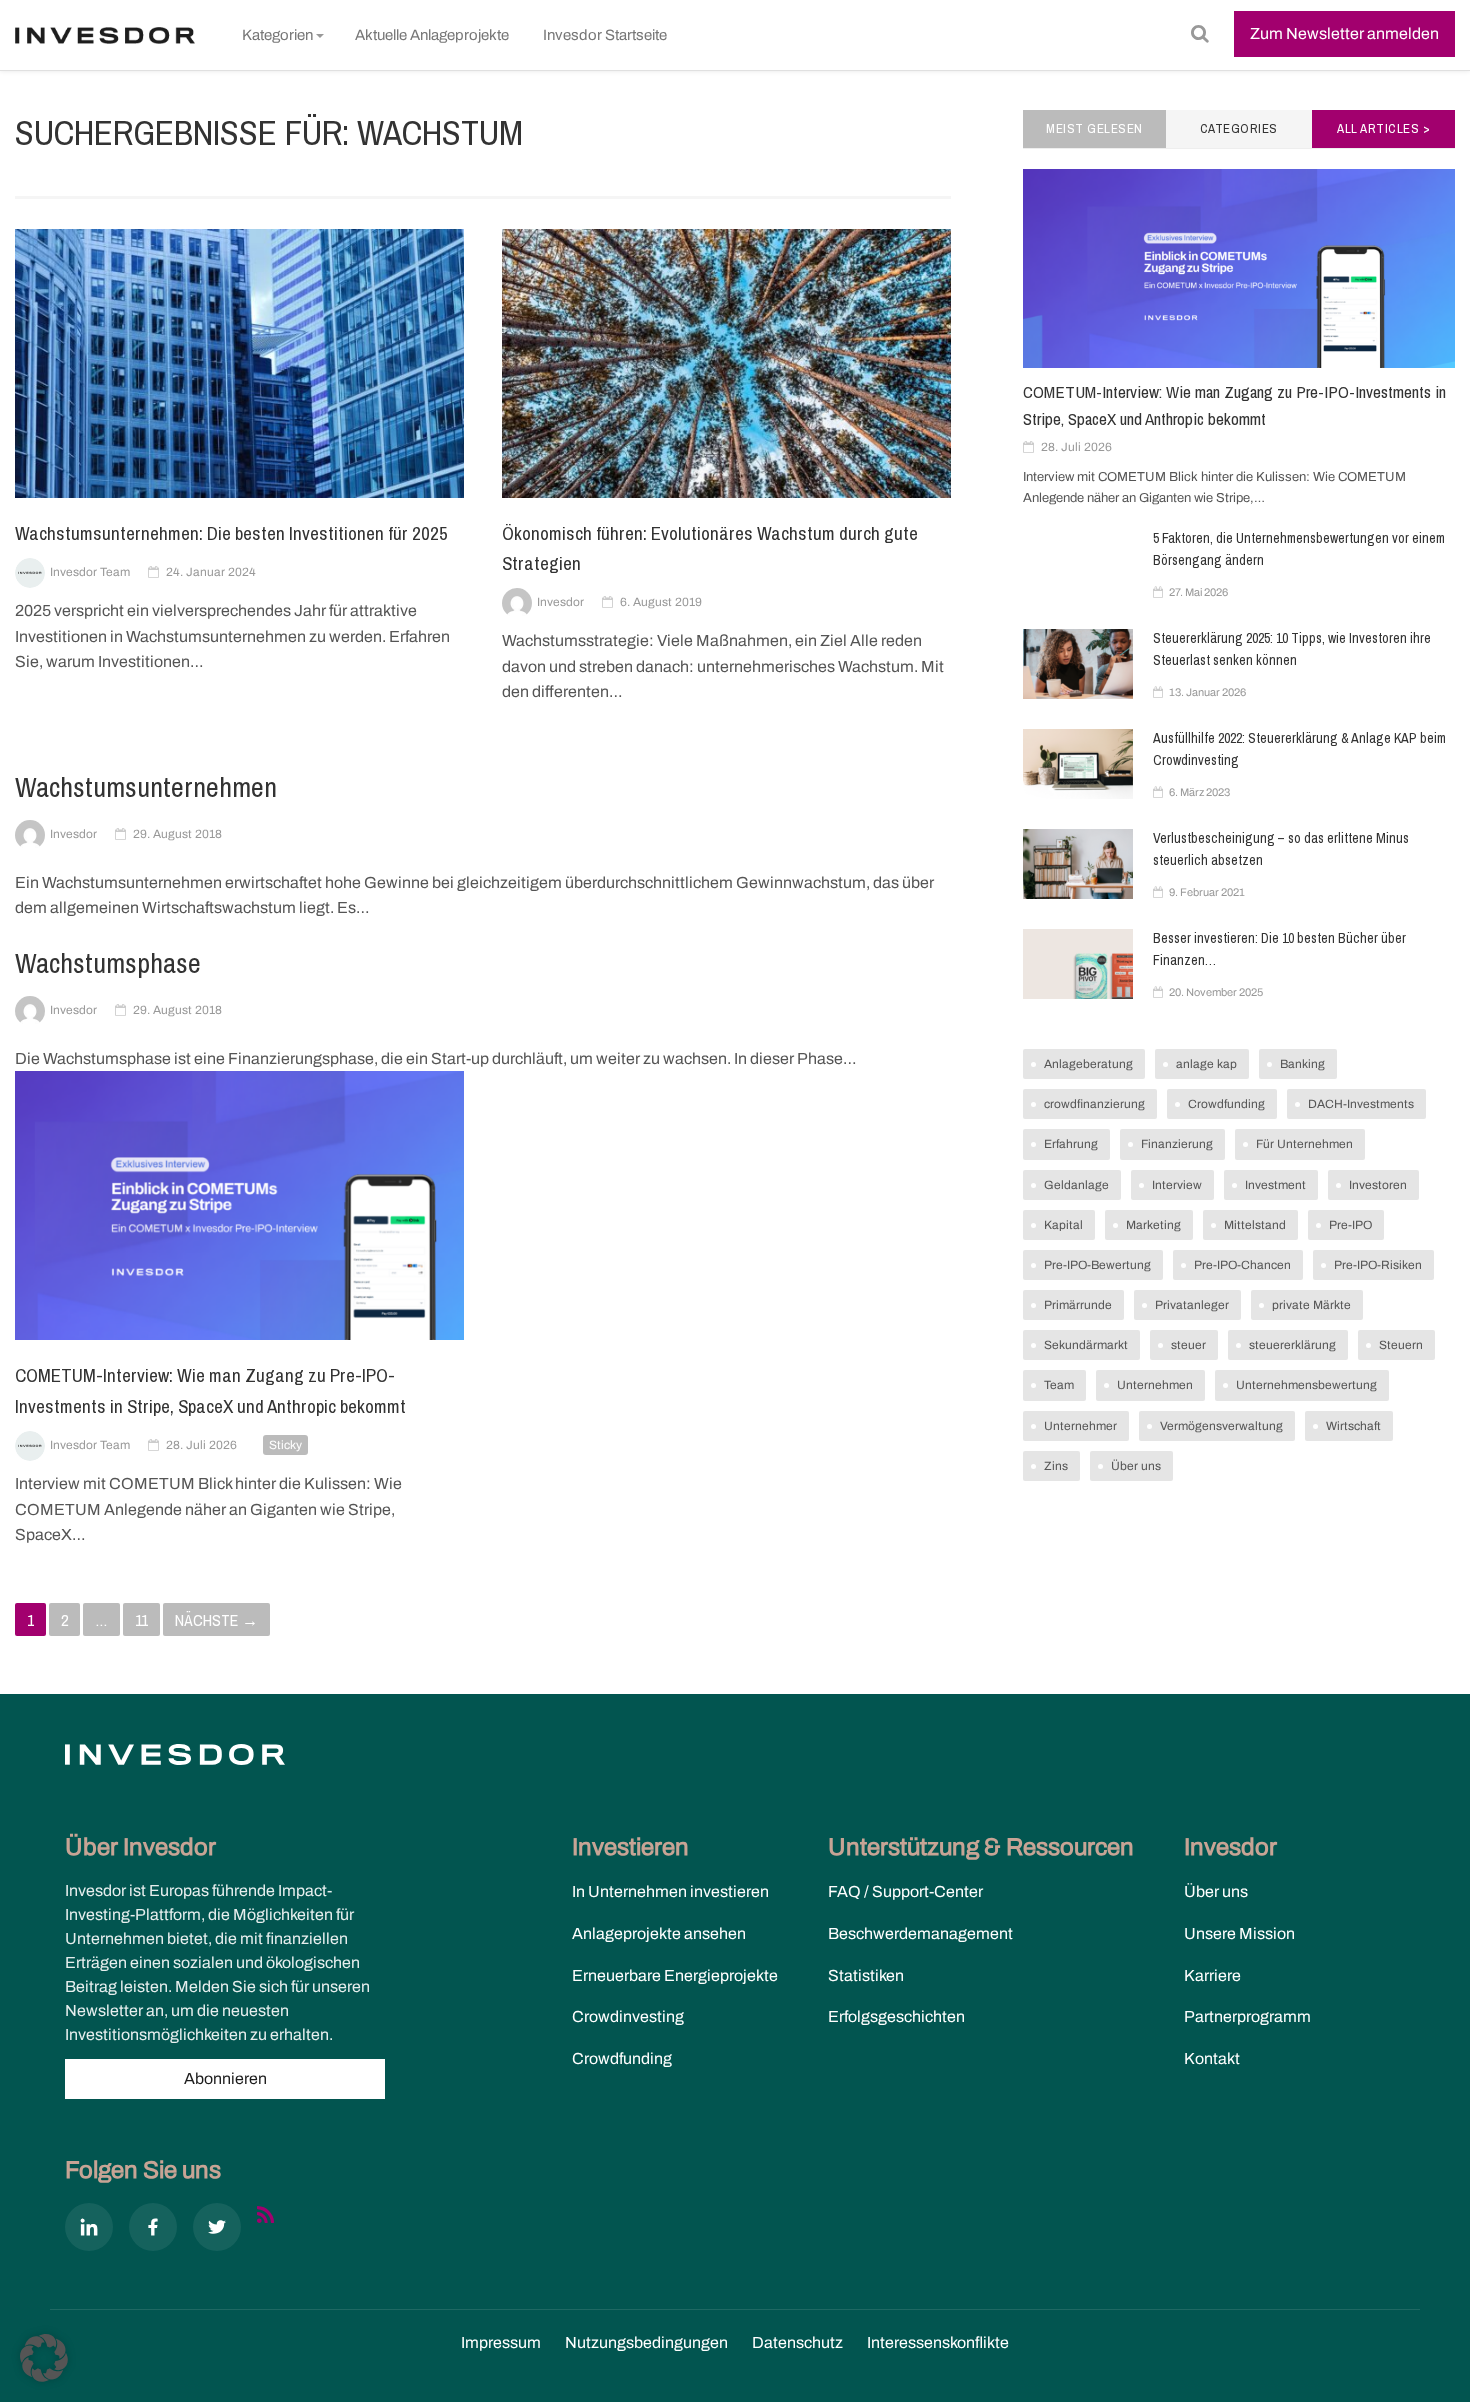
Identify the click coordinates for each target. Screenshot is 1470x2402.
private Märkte (1311, 1305)
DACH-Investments (1361, 1104)
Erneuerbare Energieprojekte (675, 1975)
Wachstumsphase (108, 963)
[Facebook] (153, 2231)
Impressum (501, 2342)
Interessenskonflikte (938, 2342)
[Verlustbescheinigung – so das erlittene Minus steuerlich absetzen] (1078, 864)
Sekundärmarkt (1086, 1345)
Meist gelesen (1094, 128)
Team (1059, 1385)
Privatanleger (1192, 1305)
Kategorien (277, 35)
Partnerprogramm (1247, 2016)
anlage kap (1206, 1064)
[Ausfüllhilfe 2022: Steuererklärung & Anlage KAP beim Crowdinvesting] (1078, 764)
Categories (1239, 128)
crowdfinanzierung (1094, 1104)
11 (141, 1620)
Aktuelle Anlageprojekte (432, 35)
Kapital (1063, 1225)
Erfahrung (1071, 1144)
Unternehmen (1155, 1385)
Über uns (1136, 1466)
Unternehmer (1080, 1426)
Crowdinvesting (628, 2016)
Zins (1056, 1466)
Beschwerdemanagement (920, 1933)
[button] (44, 2358)
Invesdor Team (90, 572)
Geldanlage (1076, 1185)
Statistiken (866, 1975)
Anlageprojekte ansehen (659, 1933)
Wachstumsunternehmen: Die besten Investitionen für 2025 (231, 533)
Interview (1177, 1185)
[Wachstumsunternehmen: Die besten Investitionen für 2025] (239, 361)
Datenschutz (797, 2342)
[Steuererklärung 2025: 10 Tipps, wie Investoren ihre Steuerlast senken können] (1078, 664)
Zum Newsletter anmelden (1344, 33)
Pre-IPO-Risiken (1378, 1265)
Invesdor (560, 602)
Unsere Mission (1239, 1933)
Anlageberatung (1088, 1064)
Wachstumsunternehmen (146, 787)
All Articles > (1383, 128)
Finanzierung (1177, 1144)
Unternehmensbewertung (1306, 1385)
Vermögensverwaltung (1221, 1426)
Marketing (1153, 1225)
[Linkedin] (89, 2231)
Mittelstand (1255, 1225)
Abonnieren (225, 2078)
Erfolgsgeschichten (896, 2016)
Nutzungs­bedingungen (646, 2342)
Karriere (1212, 1975)
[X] (217, 2231)
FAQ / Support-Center (905, 1891)
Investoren (1378, 1185)
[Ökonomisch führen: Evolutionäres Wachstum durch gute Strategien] (726, 361)
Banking (1302, 1064)
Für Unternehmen (1304, 1144)
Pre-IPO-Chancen (1242, 1265)
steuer (1188, 1345)
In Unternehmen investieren (670, 1891)
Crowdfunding (1226, 1104)
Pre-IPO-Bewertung (1097, 1265)
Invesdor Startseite (605, 35)
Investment (1275, 1185)
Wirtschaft (1353, 1426)
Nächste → (216, 1620)
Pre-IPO (1350, 1225)
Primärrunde (1078, 1305)
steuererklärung (1292, 1345)
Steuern (1401, 1345)
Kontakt (1212, 2058)
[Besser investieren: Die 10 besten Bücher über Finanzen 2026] (1078, 964)
